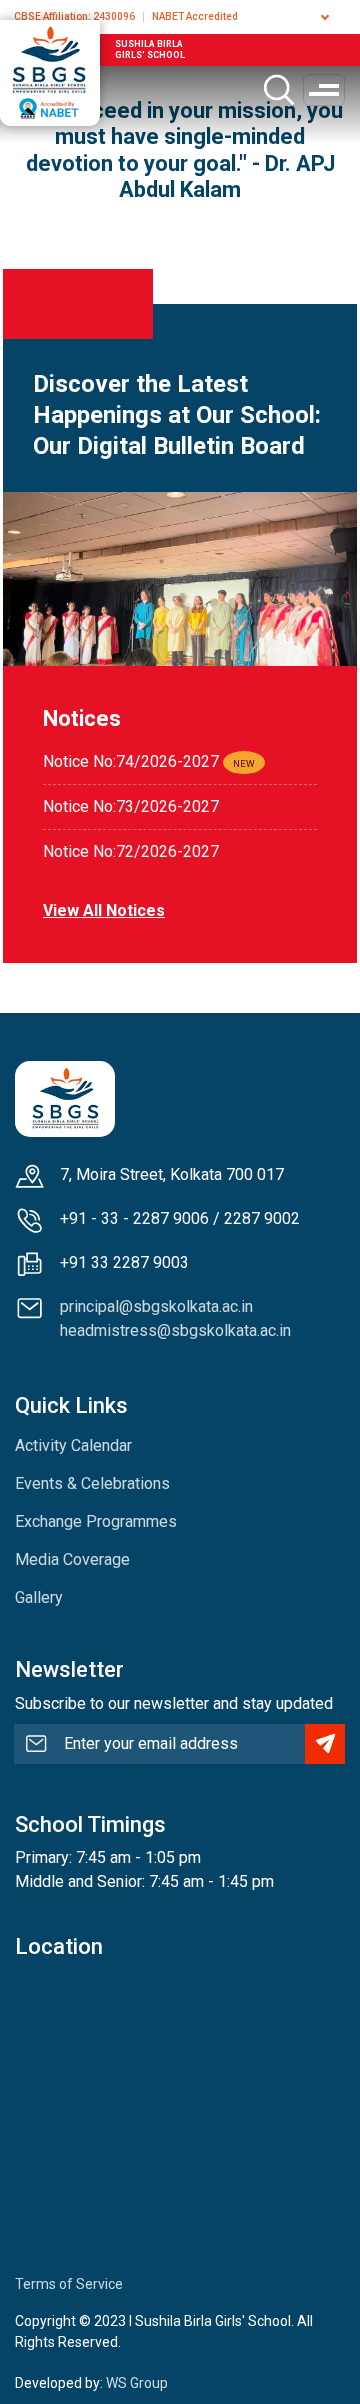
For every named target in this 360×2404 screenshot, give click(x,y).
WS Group (137, 2383)
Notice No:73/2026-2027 (131, 806)
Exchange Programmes (96, 1521)
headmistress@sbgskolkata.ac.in (175, 1330)
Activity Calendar (73, 1445)
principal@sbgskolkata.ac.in (156, 1306)
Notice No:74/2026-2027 (131, 761)
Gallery (39, 1597)
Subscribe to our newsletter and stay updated (174, 1703)
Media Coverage (72, 1559)
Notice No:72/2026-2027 (131, 851)
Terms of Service (69, 2284)
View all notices (104, 910)
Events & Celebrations (92, 1483)
